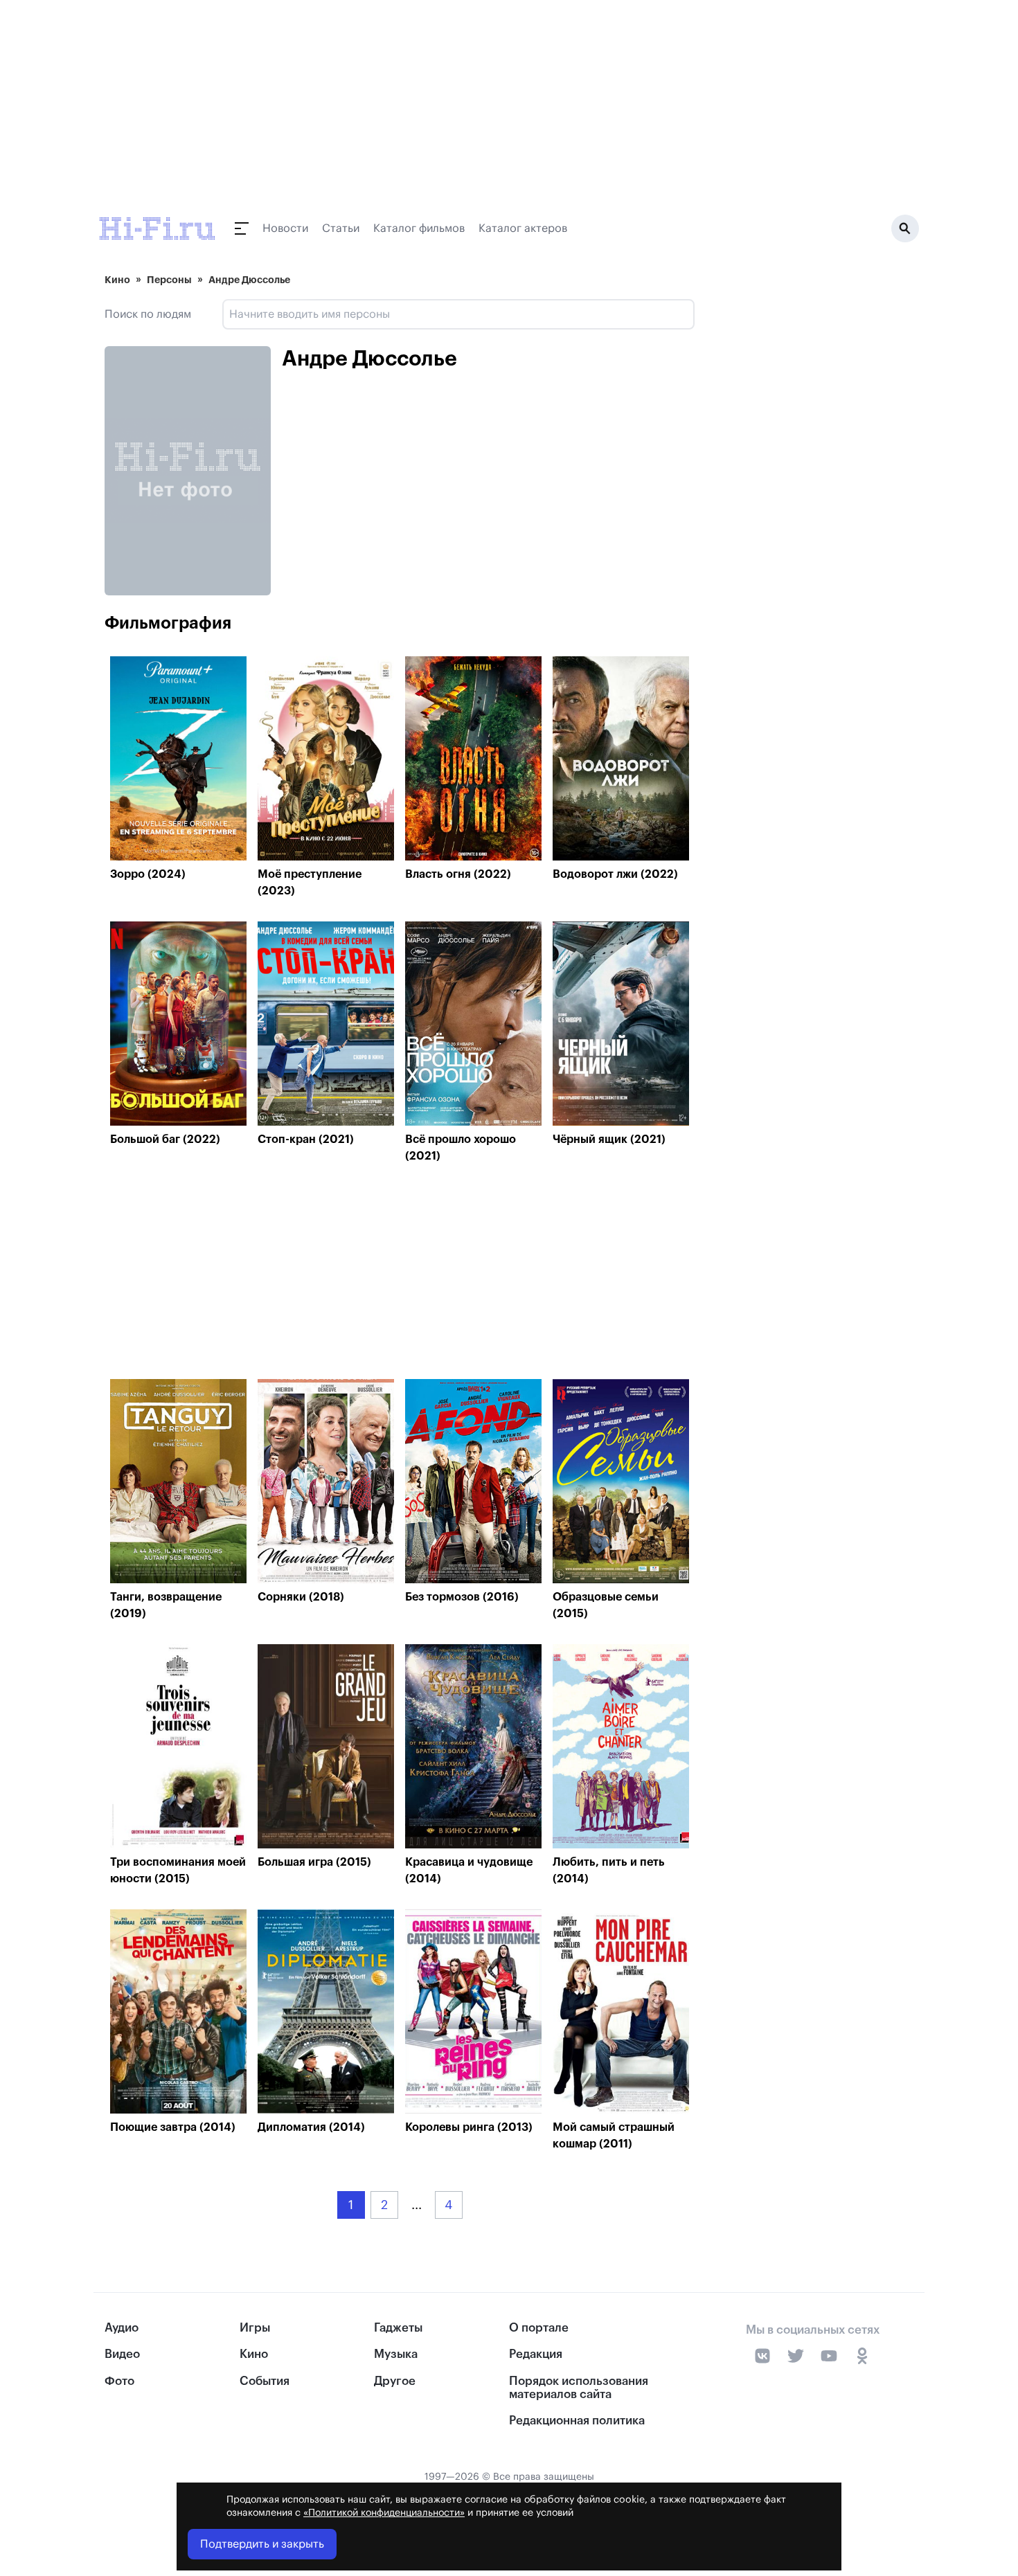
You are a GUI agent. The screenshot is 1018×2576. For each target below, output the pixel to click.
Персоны (169, 280)
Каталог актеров (523, 228)
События (265, 2381)
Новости (285, 228)
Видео (122, 2354)
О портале (539, 2328)
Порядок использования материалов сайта (579, 2388)
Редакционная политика (577, 2421)
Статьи (341, 228)
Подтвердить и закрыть (262, 2544)
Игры (255, 2328)
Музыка (396, 2354)
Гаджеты (398, 2328)
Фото (119, 2381)
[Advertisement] (400, 1275)
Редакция (536, 2354)
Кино (117, 280)
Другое (395, 2381)
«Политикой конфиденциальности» (384, 2513)
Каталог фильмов (419, 228)
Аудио (122, 2328)
